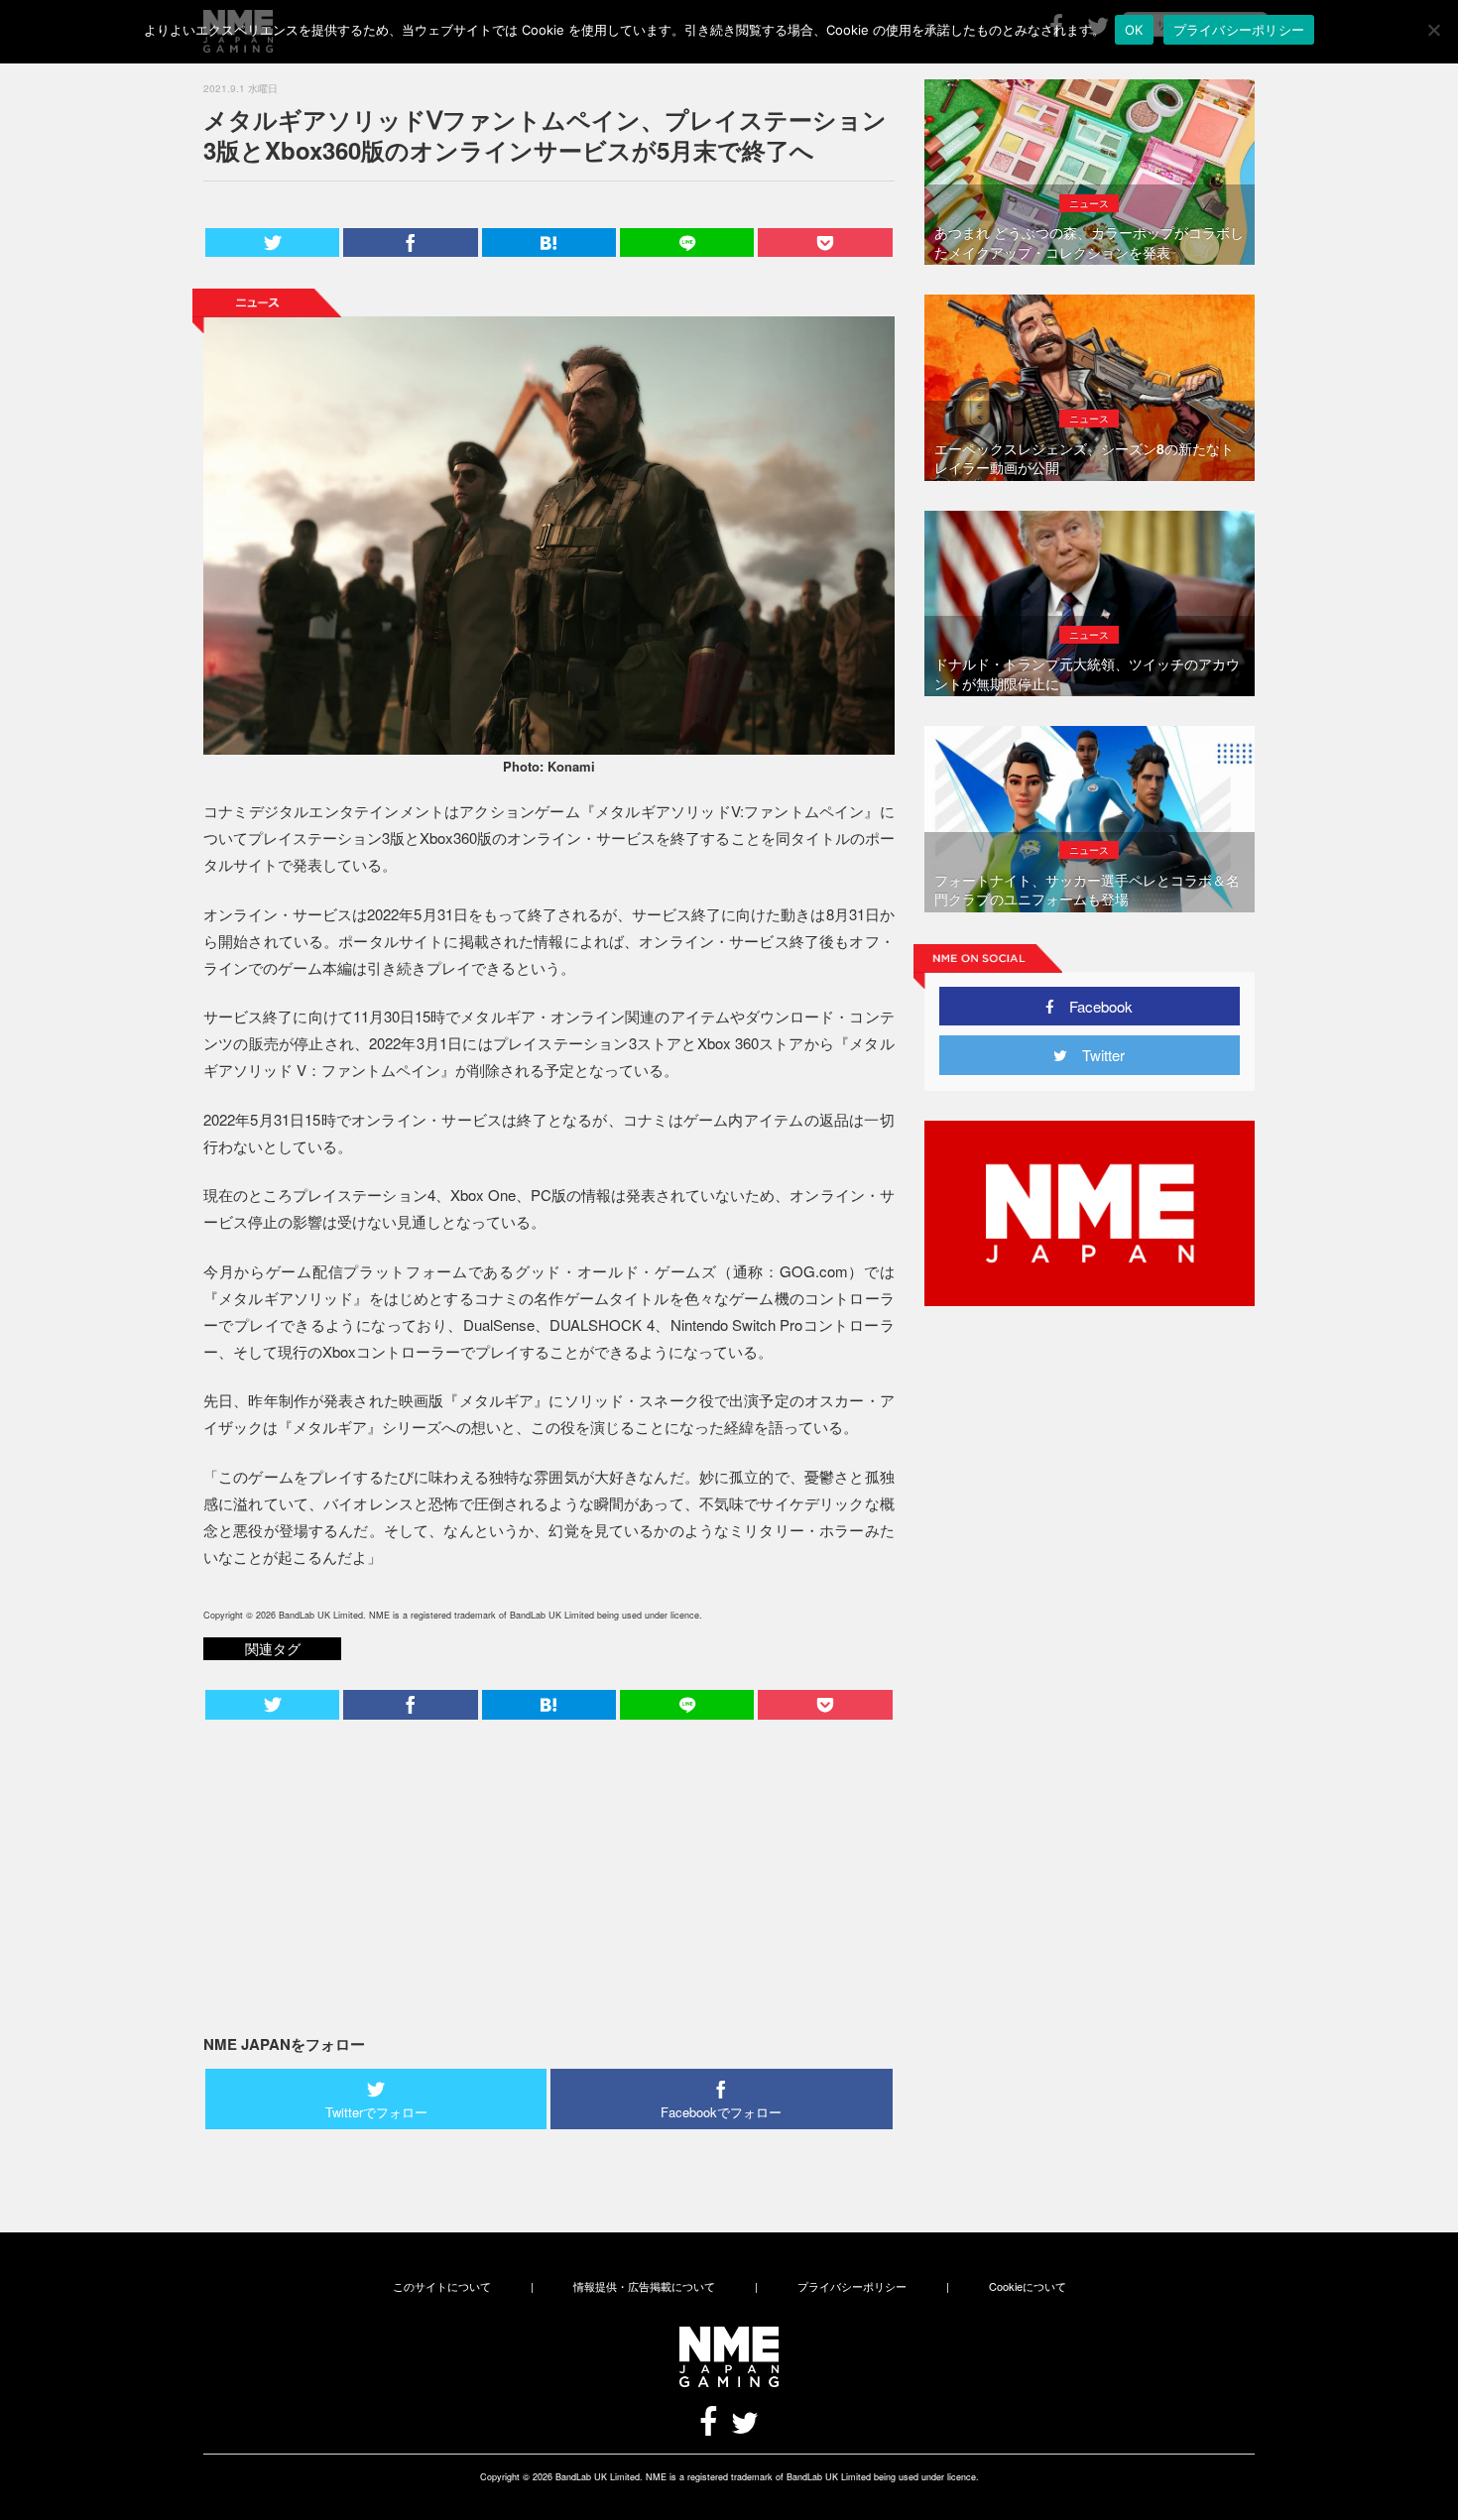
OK (1134, 30)
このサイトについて (442, 2286)
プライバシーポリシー (852, 2286)
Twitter (1096, 1055)
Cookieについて (1028, 2286)
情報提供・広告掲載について (644, 2286)
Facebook (1093, 1006)
